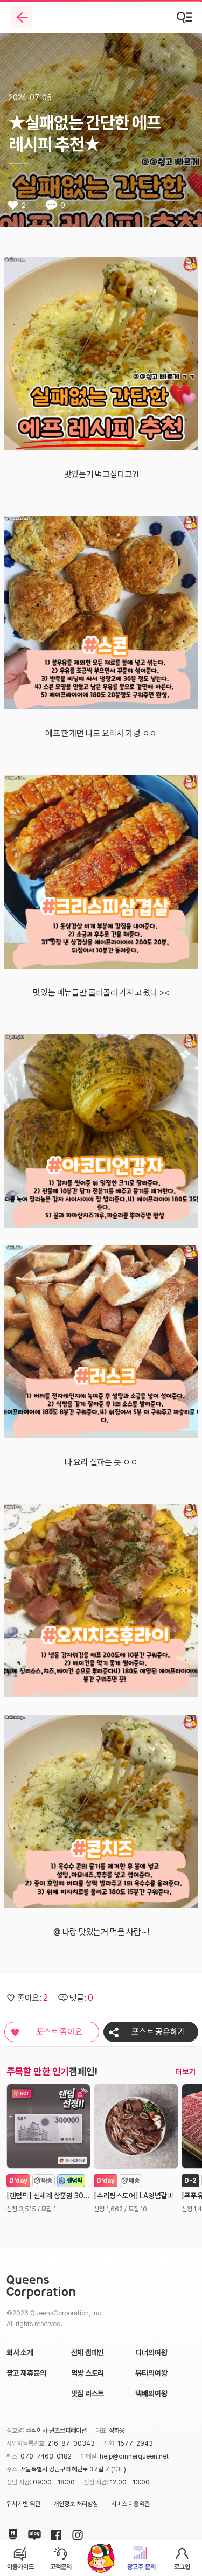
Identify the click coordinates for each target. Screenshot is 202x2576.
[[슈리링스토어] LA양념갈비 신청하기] (136, 2126)
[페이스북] (54, 2533)
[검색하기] (185, 17)
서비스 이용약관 (131, 2504)
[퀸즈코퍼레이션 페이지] (41, 2287)
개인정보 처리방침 (76, 2504)
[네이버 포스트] (11, 2533)
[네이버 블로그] (32, 2533)
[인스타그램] (75, 2533)
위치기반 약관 (23, 2504)
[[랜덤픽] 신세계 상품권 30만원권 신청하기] (48, 2126)
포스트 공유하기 (158, 2032)
